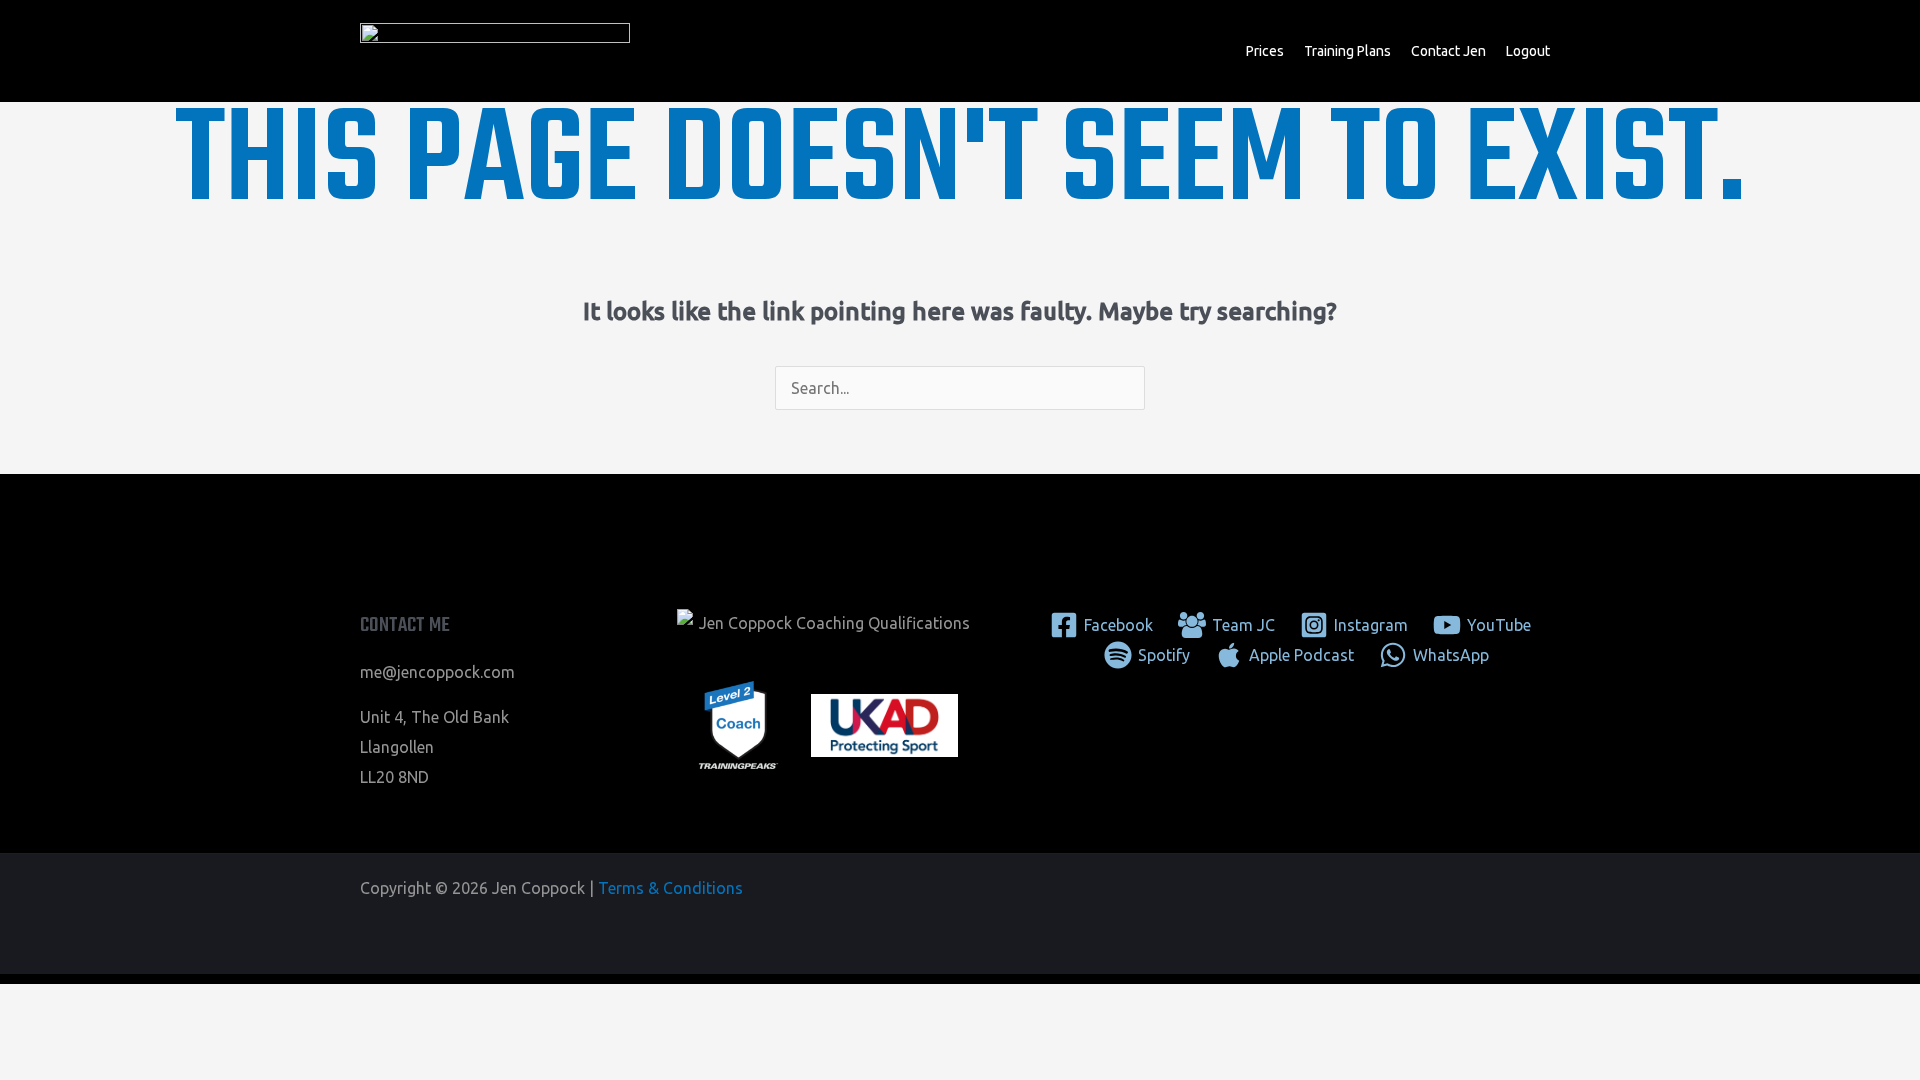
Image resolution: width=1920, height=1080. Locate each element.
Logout (1528, 51)
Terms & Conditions (670, 888)
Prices (1265, 51)
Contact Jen (1448, 51)
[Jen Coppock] (495, 49)
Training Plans (1347, 51)
